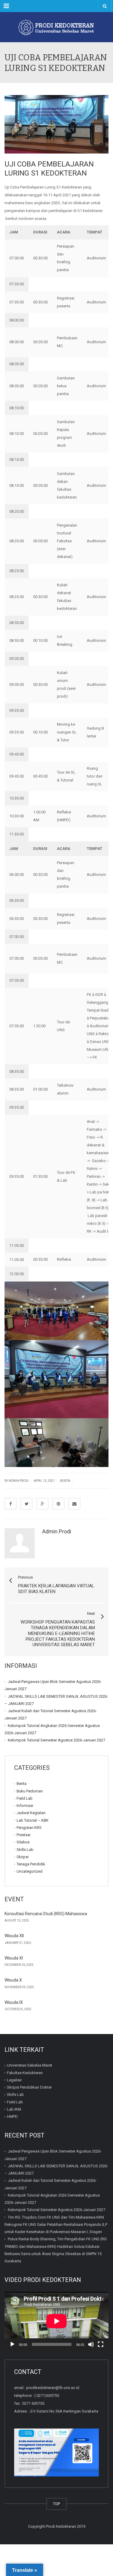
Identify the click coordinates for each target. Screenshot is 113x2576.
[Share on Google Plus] (42, 1504)
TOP (56, 2504)
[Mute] (91, 2344)
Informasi (25, 1806)
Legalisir (14, 2080)
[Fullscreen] (101, 2344)
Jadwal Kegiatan (31, 1813)
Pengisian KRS (29, 1828)
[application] (56, 2321)
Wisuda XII (14, 1936)
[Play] (12, 2344)
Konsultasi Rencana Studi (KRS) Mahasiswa (46, 1914)
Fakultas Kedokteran (25, 2072)
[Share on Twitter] (27, 1504)
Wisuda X (13, 1980)
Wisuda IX (14, 2002)
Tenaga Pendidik (31, 1864)
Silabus (23, 1842)
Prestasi (24, 1835)
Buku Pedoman (30, 1791)
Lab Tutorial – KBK (33, 1820)
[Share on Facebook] (11, 1504)
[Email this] (74, 1504)
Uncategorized (30, 1871)
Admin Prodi (57, 1531)
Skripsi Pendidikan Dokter (29, 2087)
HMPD (12, 2117)
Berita (65, 1481)
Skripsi (23, 1857)
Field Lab (25, 1798)
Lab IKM (14, 2109)
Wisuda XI (14, 1958)
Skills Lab (25, 1850)
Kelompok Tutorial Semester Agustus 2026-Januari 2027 (56, 1740)
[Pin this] (58, 1504)
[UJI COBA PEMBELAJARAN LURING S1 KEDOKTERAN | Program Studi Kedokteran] (56, 27)
